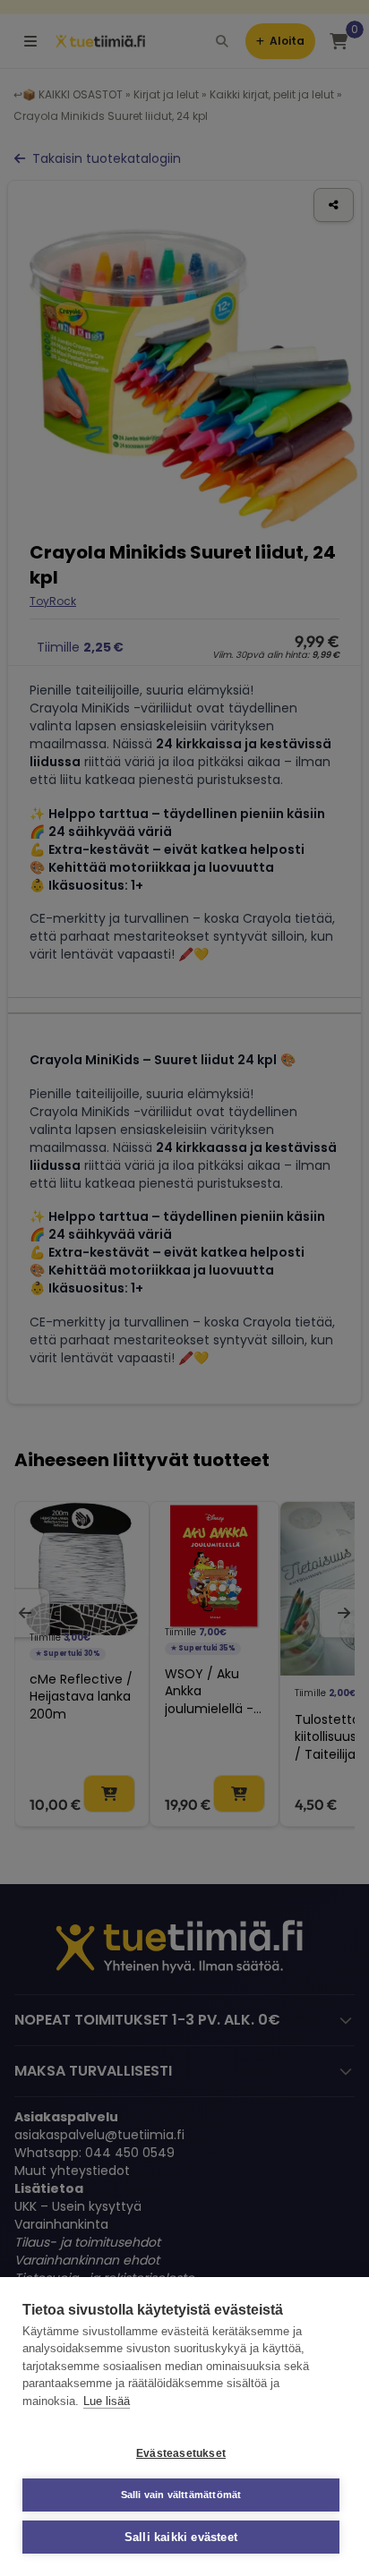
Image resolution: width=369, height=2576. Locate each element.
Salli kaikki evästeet (181, 2537)
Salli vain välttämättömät (181, 2495)
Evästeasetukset (181, 2453)
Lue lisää (107, 2401)
